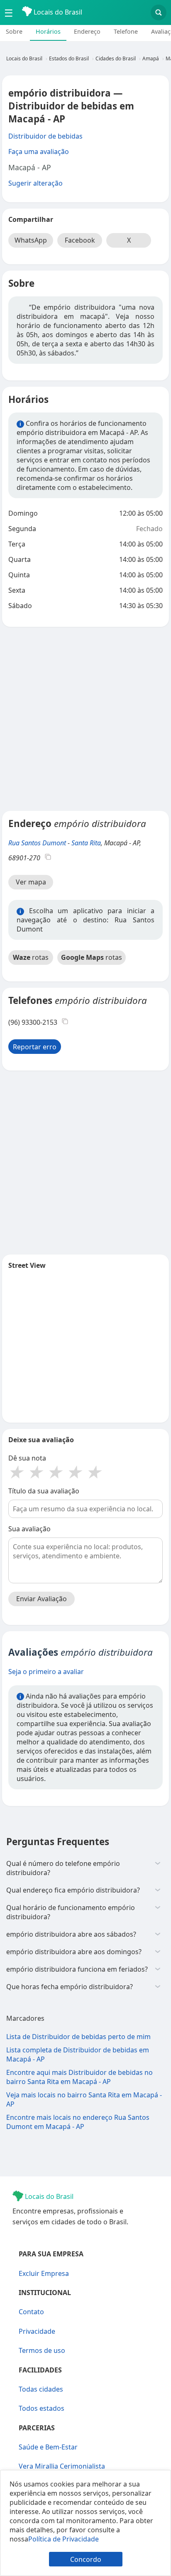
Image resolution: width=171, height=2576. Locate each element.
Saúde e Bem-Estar (48, 2447)
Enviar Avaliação (42, 1599)
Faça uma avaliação (39, 152)
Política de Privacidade (64, 2539)
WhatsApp (31, 240)
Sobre (14, 31)
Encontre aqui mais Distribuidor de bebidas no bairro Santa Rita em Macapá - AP (79, 2077)
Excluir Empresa (44, 2273)
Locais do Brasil (57, 12)
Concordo (86, 2559)
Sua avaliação (29, 1529)
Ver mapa (31, 882)
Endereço (87, 31)
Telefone (126, 31)
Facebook (80, 240)
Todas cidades (41, 2389)
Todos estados (42, 2408)
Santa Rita (86, 843)
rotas (31, 957)
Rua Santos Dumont (37, 843)
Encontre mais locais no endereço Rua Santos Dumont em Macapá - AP (78, 2122)
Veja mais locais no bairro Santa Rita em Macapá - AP (84, 2099)
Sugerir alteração (35, 183)
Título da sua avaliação (44, 1491)
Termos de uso (42, 2350)
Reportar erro (35, 1047)
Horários (48, 31)
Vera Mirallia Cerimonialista (62, 2466)
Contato (31, 2312)
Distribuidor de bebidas (45, 136)
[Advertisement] (85, 719)
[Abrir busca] (159, 12)
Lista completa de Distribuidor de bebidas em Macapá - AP (78, 2054)
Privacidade (37, 2331)
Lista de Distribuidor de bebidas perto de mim (78, 2037)
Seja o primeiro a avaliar (46, 1672)
